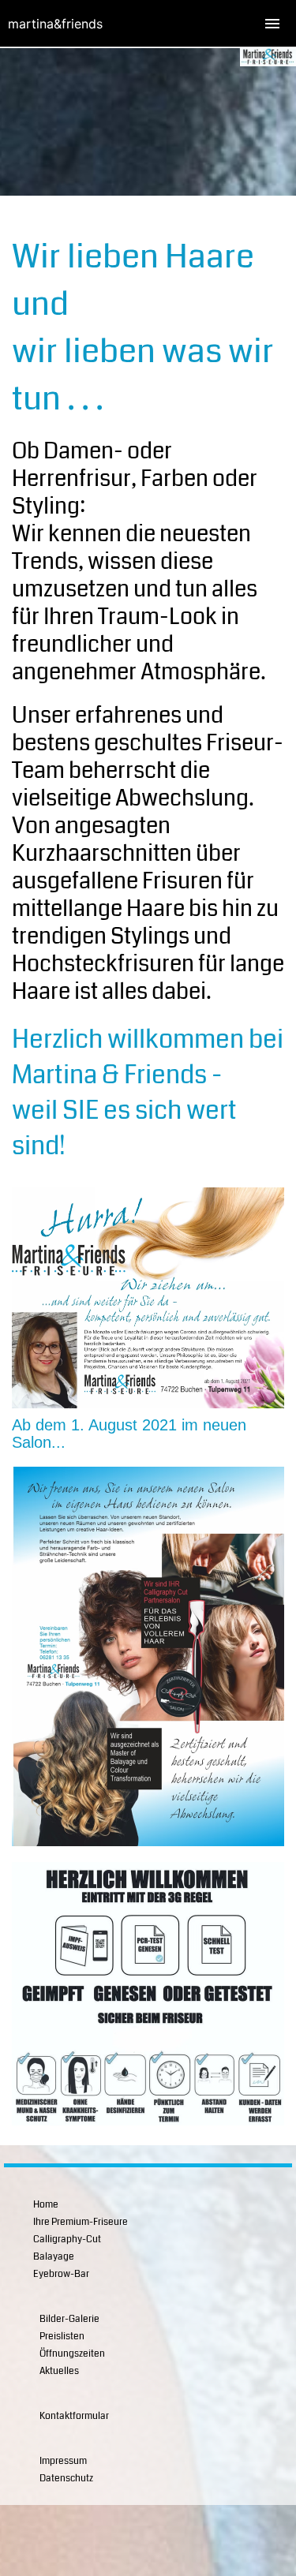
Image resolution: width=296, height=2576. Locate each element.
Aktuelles (59, 2371)
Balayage (54, 2257)
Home (46, 2205)
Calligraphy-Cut (67, 2240)
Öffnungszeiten (72, 2354)
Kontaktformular (74, 2416)
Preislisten (62, 2337)
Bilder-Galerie (69, 2319)
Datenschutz (66, 2479)
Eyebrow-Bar (61, 2274)
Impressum (63, 2461)
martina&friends (55, 24)
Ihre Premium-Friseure (81, 2222)
